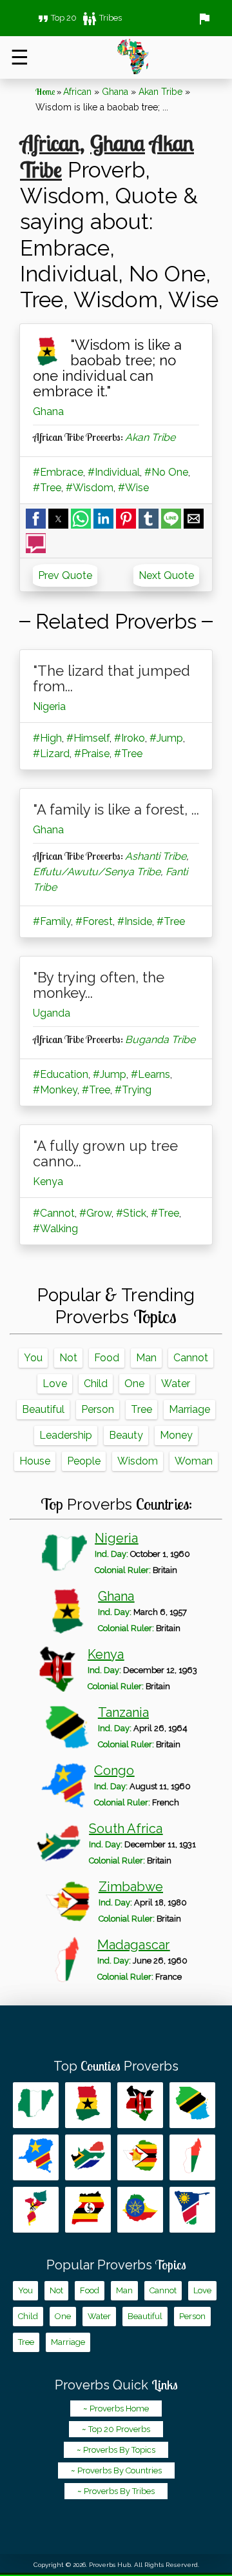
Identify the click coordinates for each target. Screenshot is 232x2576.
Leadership (66, 1435)
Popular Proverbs (116, 2265)
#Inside (135, 921)
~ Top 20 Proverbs (116, 2429)
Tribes (102, 18)
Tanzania (123, 1712)
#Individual (114, 472)
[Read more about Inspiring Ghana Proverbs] (88, 2105)
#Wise (133, 488)
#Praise (92, 754)
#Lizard (51, 754)
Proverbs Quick (116, 2385)
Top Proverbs (116, 2066)
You (33, 1358)
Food (107, 1358)
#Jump (166, 738)
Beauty (126, 1435)
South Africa (126, 1829)
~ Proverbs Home (116, 2409)
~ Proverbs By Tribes (116, 2491)
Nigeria (49, 706)
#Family (52, 921)
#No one (166, 472)
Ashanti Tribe (156, 856)
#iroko (130, 738)
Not (68, 1358)
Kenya (48, 1182)
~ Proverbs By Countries (116, 2470)
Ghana (115, 92)
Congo (114, 1770)
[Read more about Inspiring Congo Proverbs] (36, 2157)
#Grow (95, 1213)
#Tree (47, 488)
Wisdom (138, 1461)
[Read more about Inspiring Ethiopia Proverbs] (140, 2210)
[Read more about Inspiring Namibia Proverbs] (192, 2210)
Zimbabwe (131, 1887)
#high (47, 738)
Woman (194, 1461)
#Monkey (55, 1090)
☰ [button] (20, 57)
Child (96, 1384)
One (134, 1384)
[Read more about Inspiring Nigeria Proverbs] (36, 2105)
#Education (61, 1074)
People (84, 1461)
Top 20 (56, 18)
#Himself (88, 738)
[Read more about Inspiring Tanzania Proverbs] (192, 2105)
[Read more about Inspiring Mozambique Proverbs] (36, 2210)
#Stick (131, 1213)
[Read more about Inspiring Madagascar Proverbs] (192, 2157)
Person (98, 1409)
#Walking (55, 1229)
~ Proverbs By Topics (116, 2450)
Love (55, 1384)
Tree (141, 1409)
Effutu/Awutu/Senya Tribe (97, 872)
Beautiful (43, 1409)
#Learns (150, 1074)
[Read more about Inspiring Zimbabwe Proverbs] (140, 2157)
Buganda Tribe (160, 1040)
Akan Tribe (160, 92)
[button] (36, 519)
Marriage (189, 1409)
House (35, 1461)
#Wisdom (90, 488)
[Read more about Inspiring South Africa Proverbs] (88, 2157)
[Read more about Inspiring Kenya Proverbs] (140, 2105)
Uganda (52, 1013)
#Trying (133, 1090)
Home (45, 92)
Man (146, 1358)
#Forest (94, 921)
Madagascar (133, 1945)
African (77, 92)
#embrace (58, 472)
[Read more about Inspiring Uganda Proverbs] (88, 2210)
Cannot (191, 1358)
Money (176, 1435)
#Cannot (54, 1213)
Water (176, 1384)
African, (52, 143)
